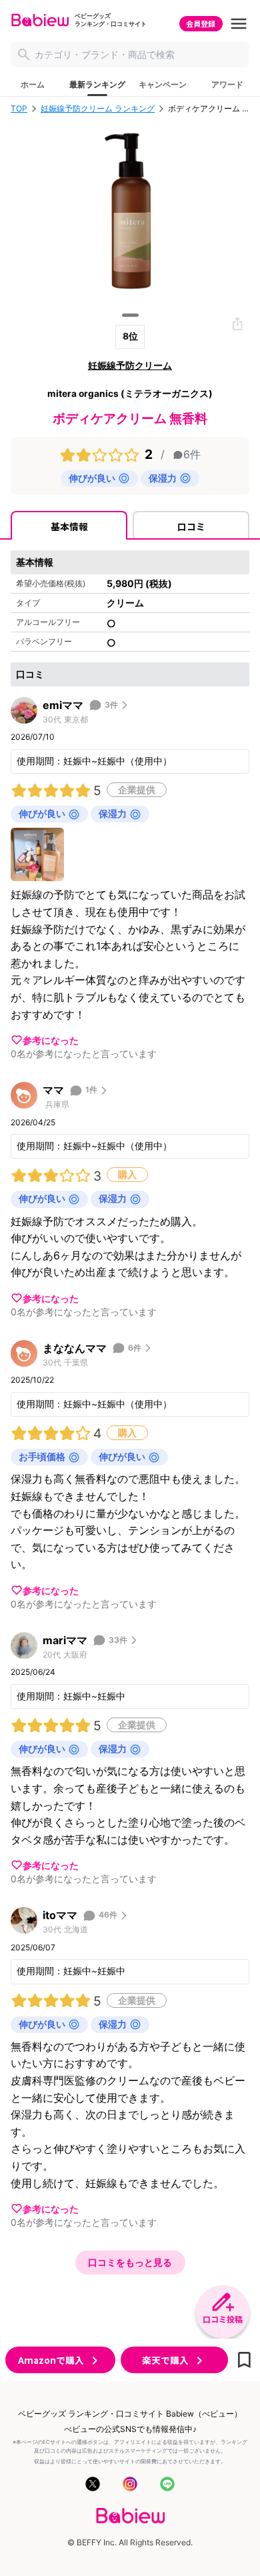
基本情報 (69, 526)
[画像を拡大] (37, 854)
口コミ (191, 526)
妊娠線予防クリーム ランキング (98, 109)
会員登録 (201, 23)
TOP (19, 109)
